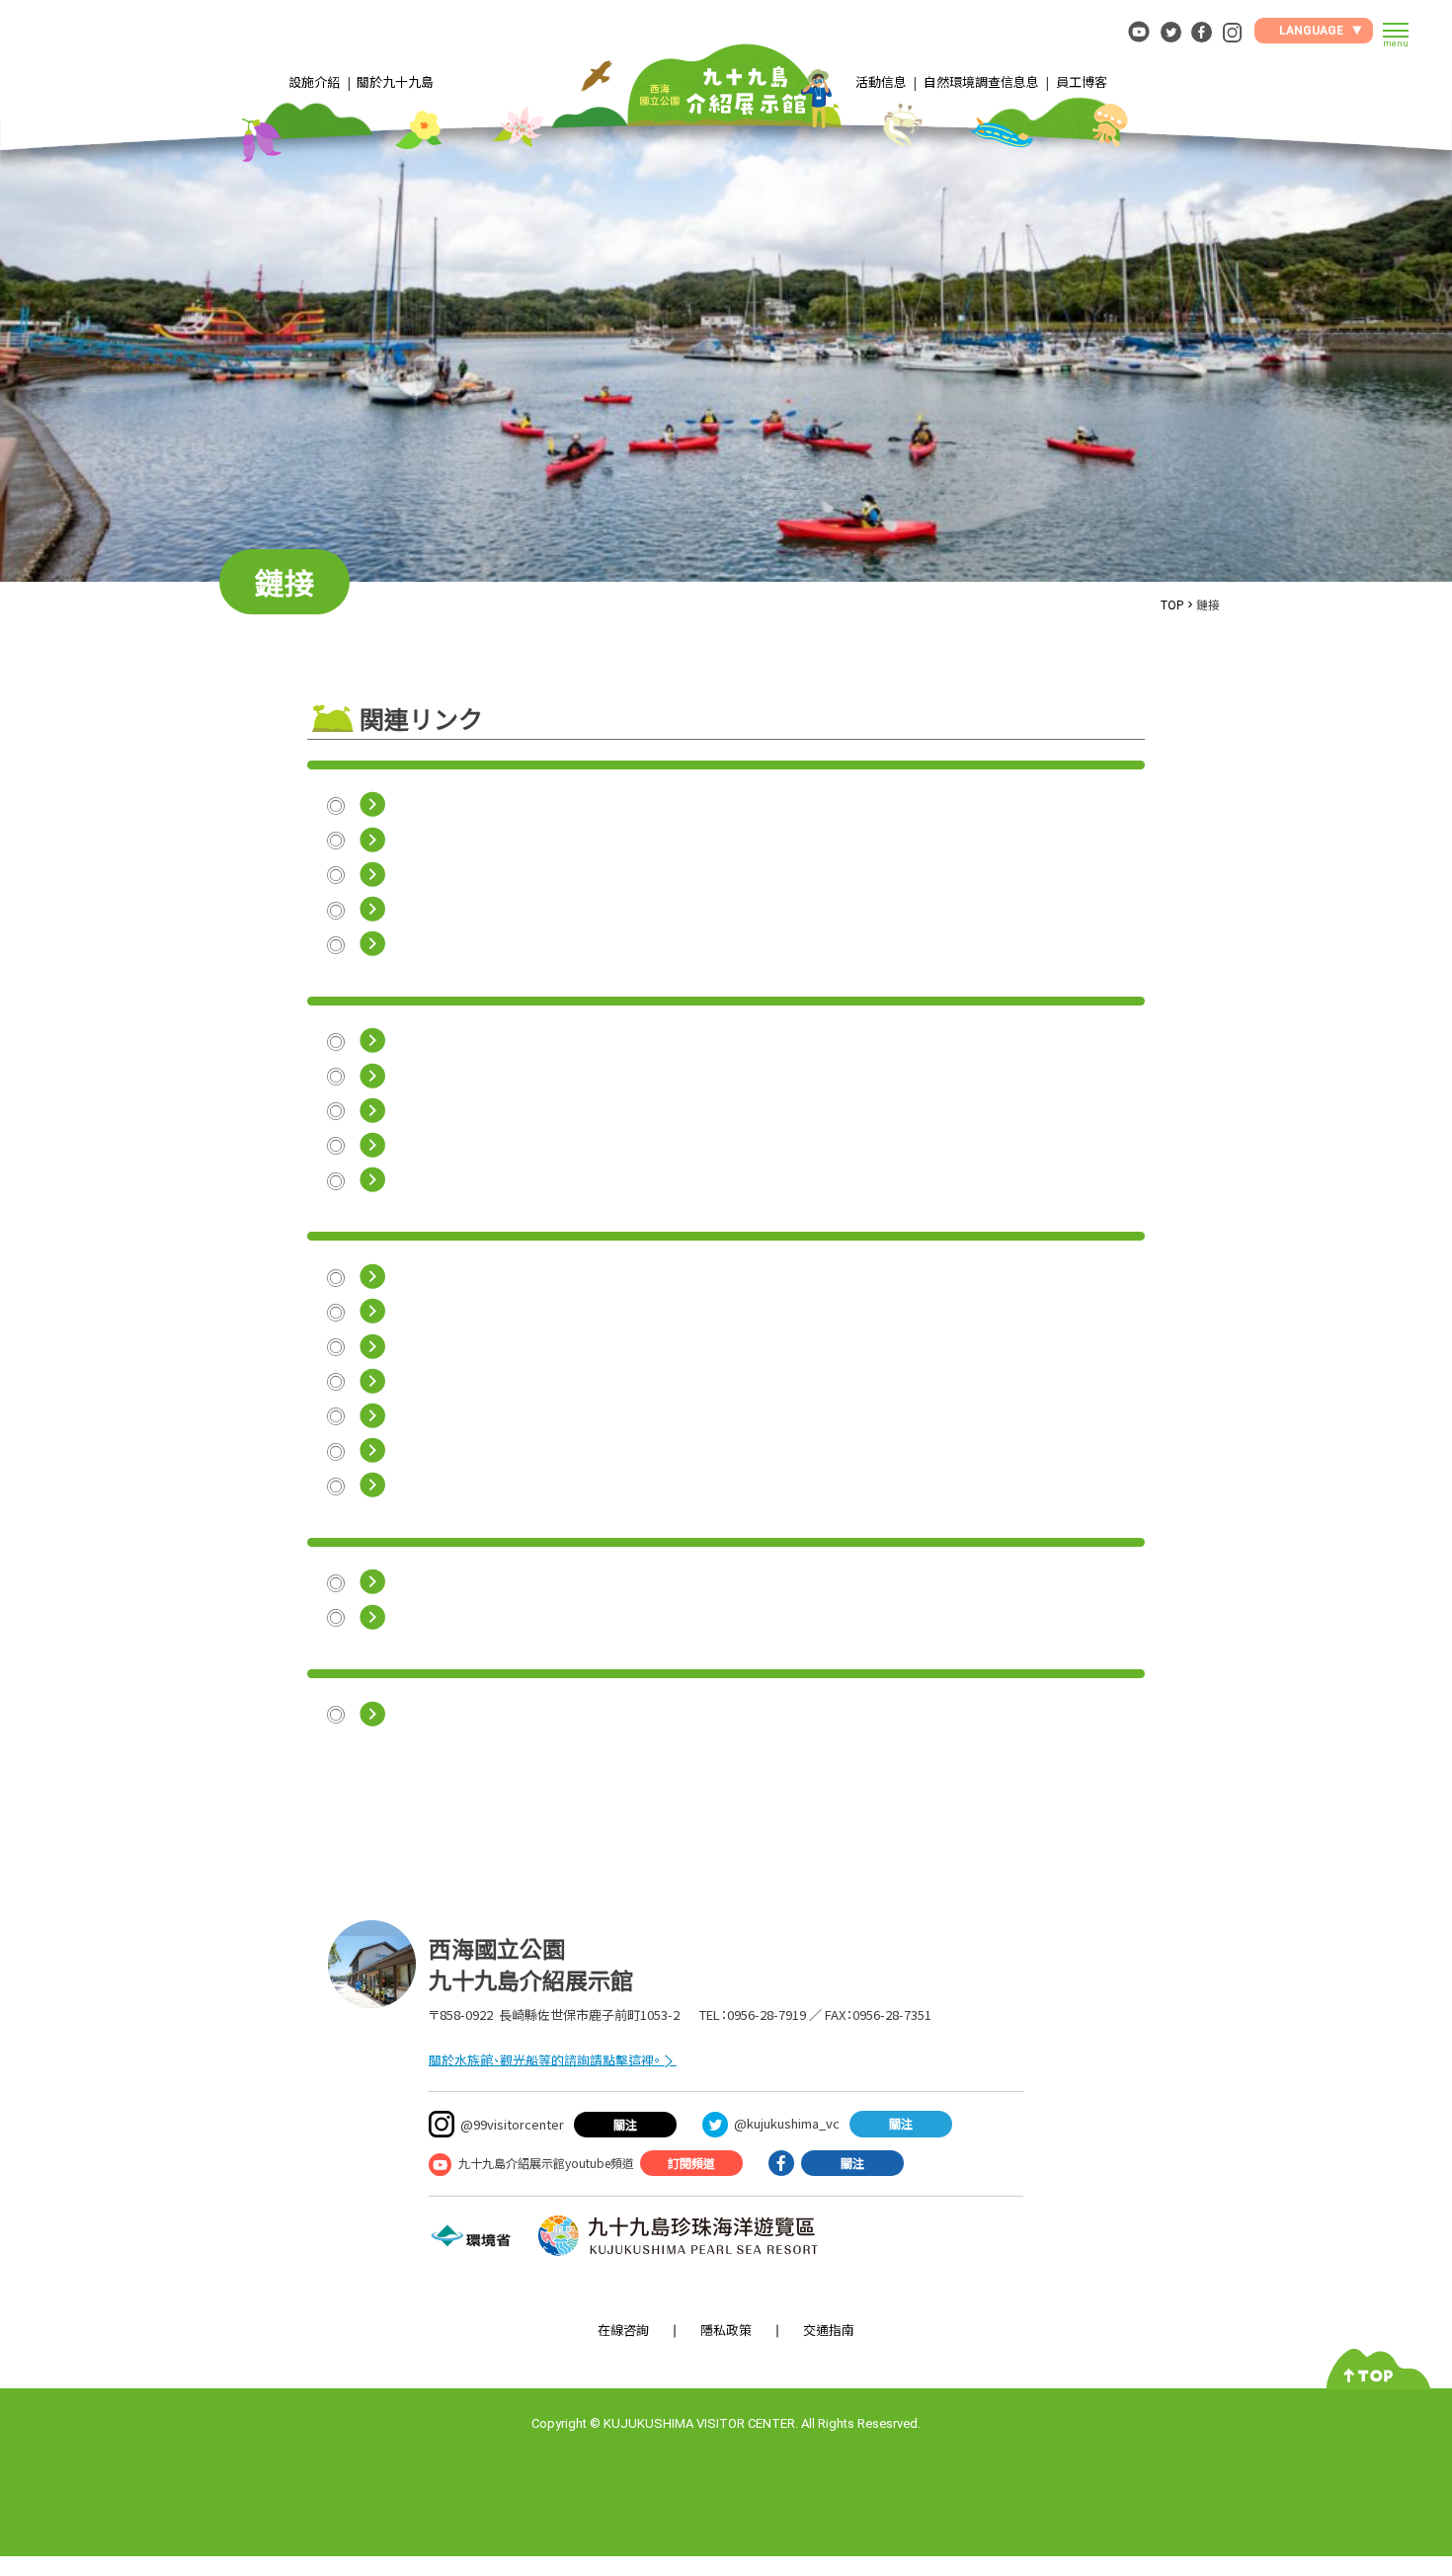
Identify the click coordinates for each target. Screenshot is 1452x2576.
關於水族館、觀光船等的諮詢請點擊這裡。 (545, 2060)
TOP (1172, 604)
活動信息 (881, 81)
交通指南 (829, 2330)
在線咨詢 (623, 2330)
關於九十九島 (395, 81)
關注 (625, 2124)
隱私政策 (726, 2330)
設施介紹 (314, 81)
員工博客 (1082, 81)
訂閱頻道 (691, 2163)
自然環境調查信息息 (981, 81)
